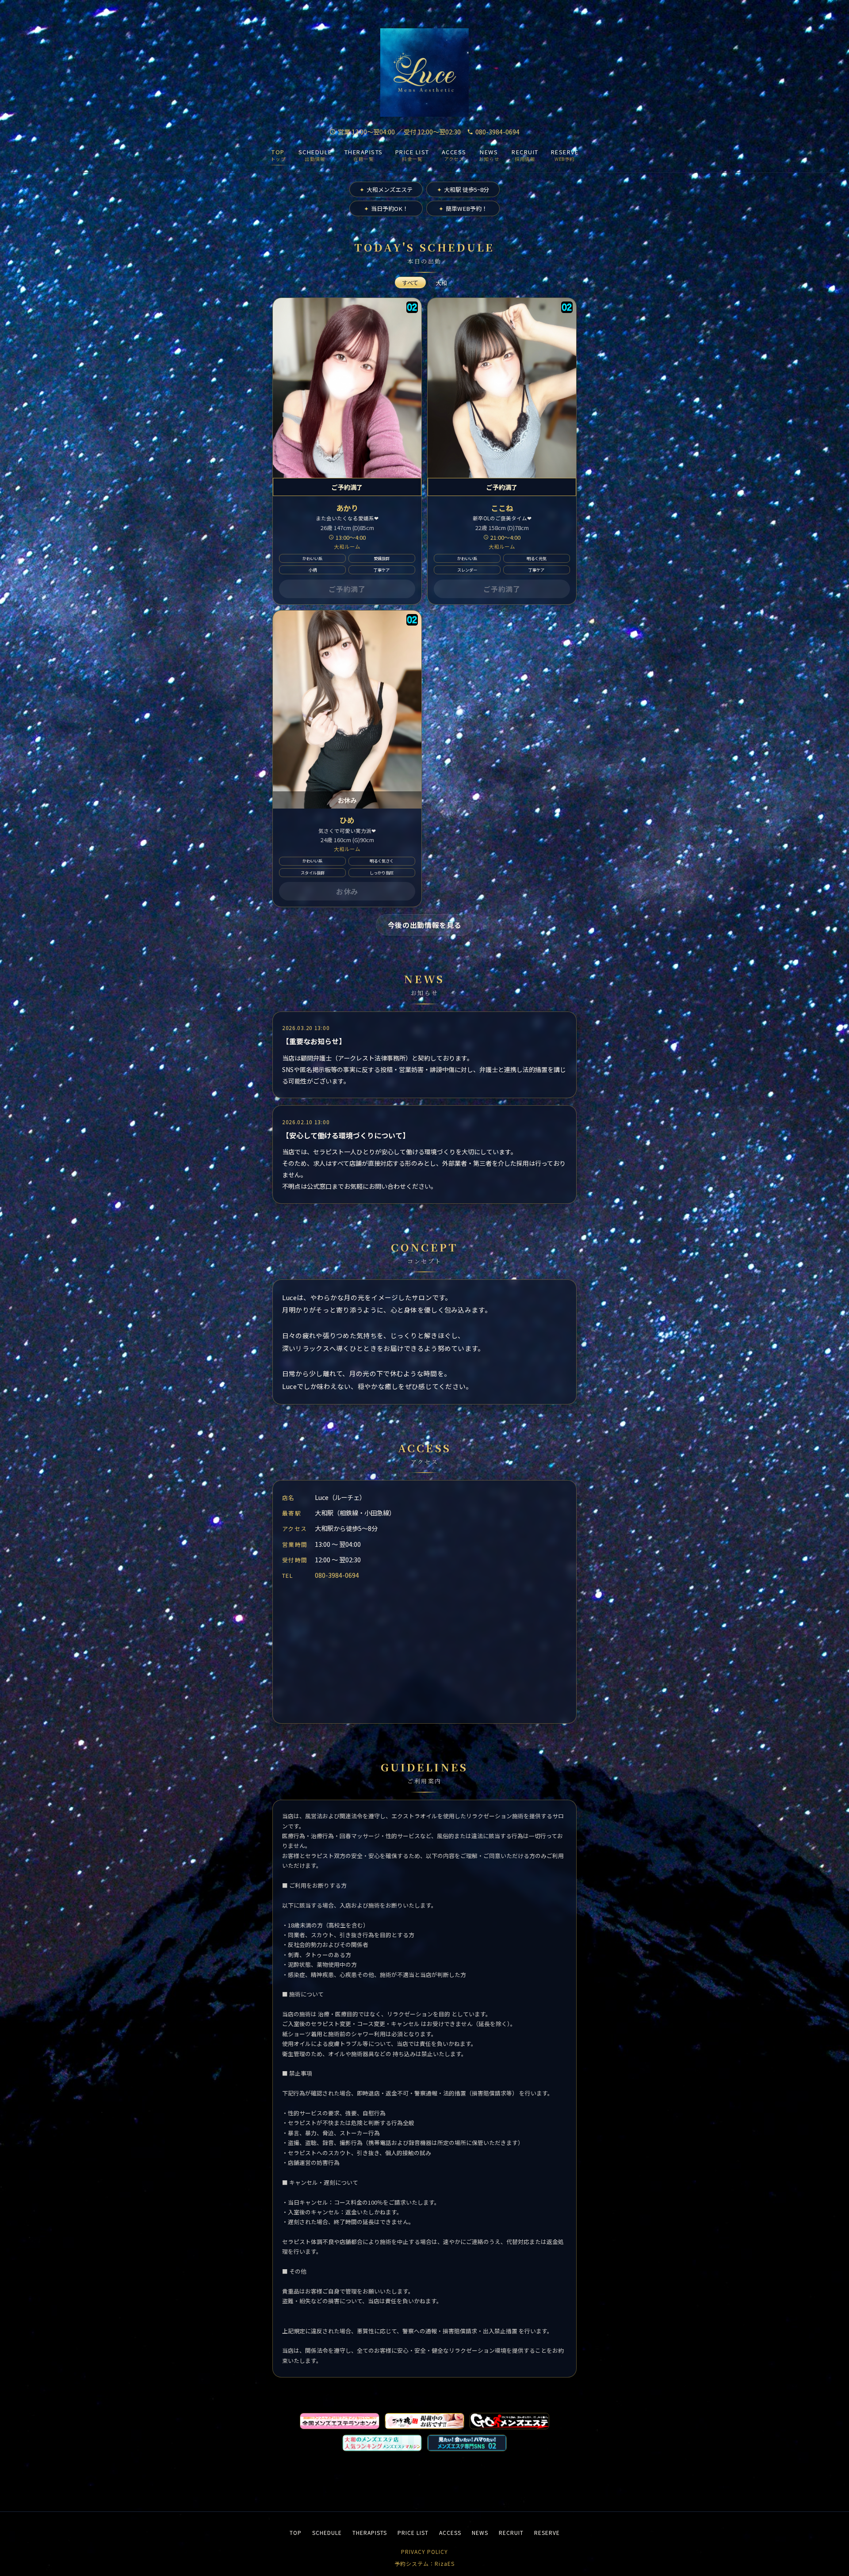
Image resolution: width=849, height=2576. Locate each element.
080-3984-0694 (497, 132)
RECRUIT (511, 2532)
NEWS (480, 2532)
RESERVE (547, 2532)
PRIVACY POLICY (424, 2551)
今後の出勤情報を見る (424, 925)
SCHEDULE (327, 2532)
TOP (296, 2532)
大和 (441, 283)
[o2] (412, 307)
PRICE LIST (413, 2532)
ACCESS (450, 2532)
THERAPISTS (370, 2532)
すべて (410, 283)
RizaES (445, 2563)
